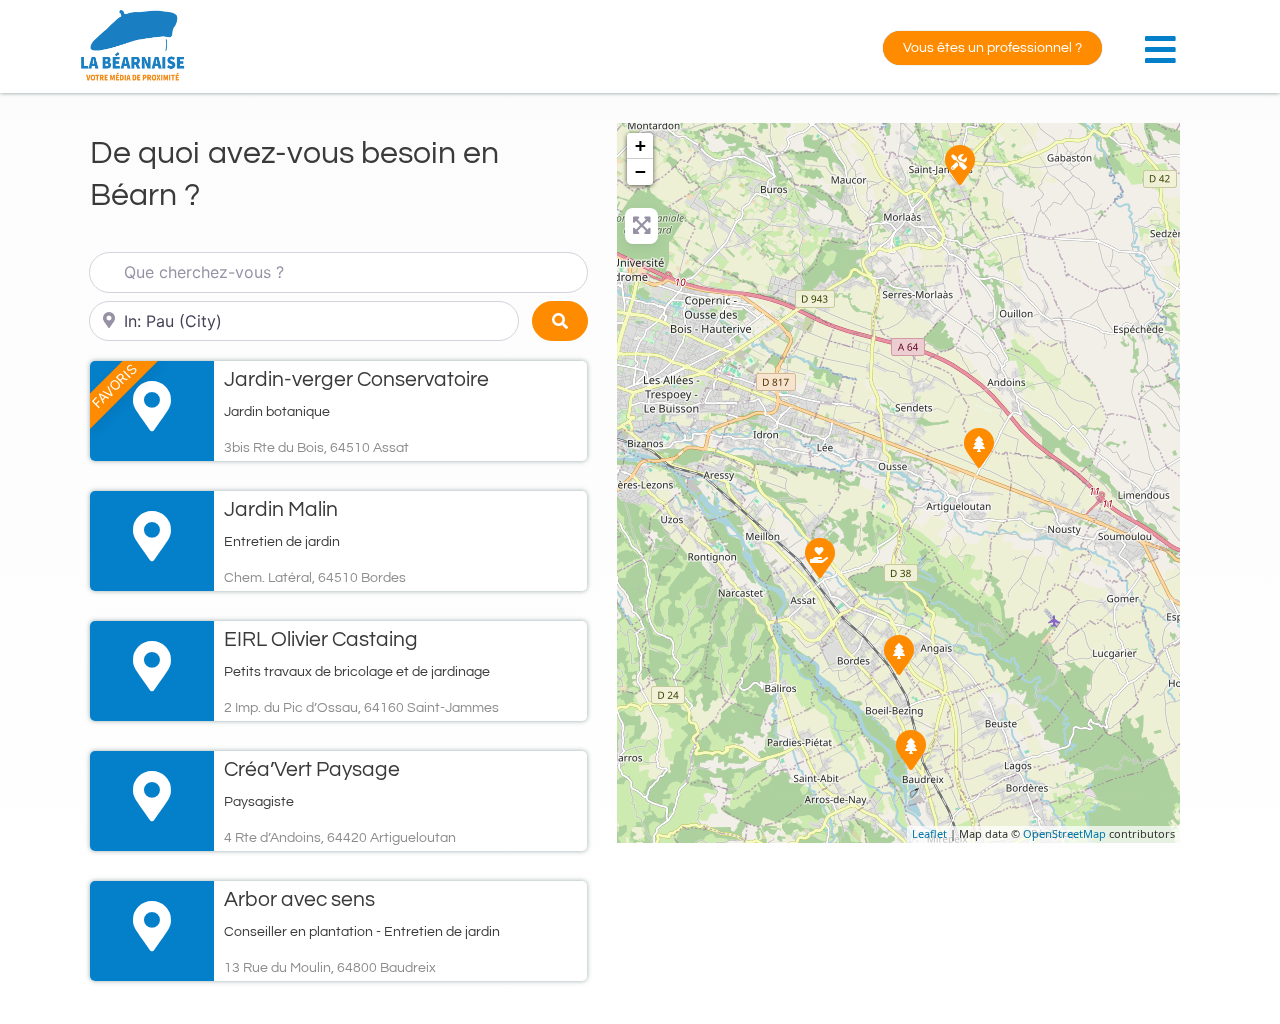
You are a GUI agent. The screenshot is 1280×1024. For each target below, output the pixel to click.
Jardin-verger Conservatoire (356, 379)
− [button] (640, 171)
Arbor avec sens (299, 899)
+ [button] (640, 145)
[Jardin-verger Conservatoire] (820, 558)
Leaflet (929, 833)
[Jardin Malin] (899, 655)
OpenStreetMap (1064, 833)
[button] (1165, 38)
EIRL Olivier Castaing (321, 639)
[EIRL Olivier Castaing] (960, 165)
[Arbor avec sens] (911, 750)
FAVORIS (114, 385)
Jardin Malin (281, 509)
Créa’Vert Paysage (312, 769)
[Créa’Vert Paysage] (979, 448)
